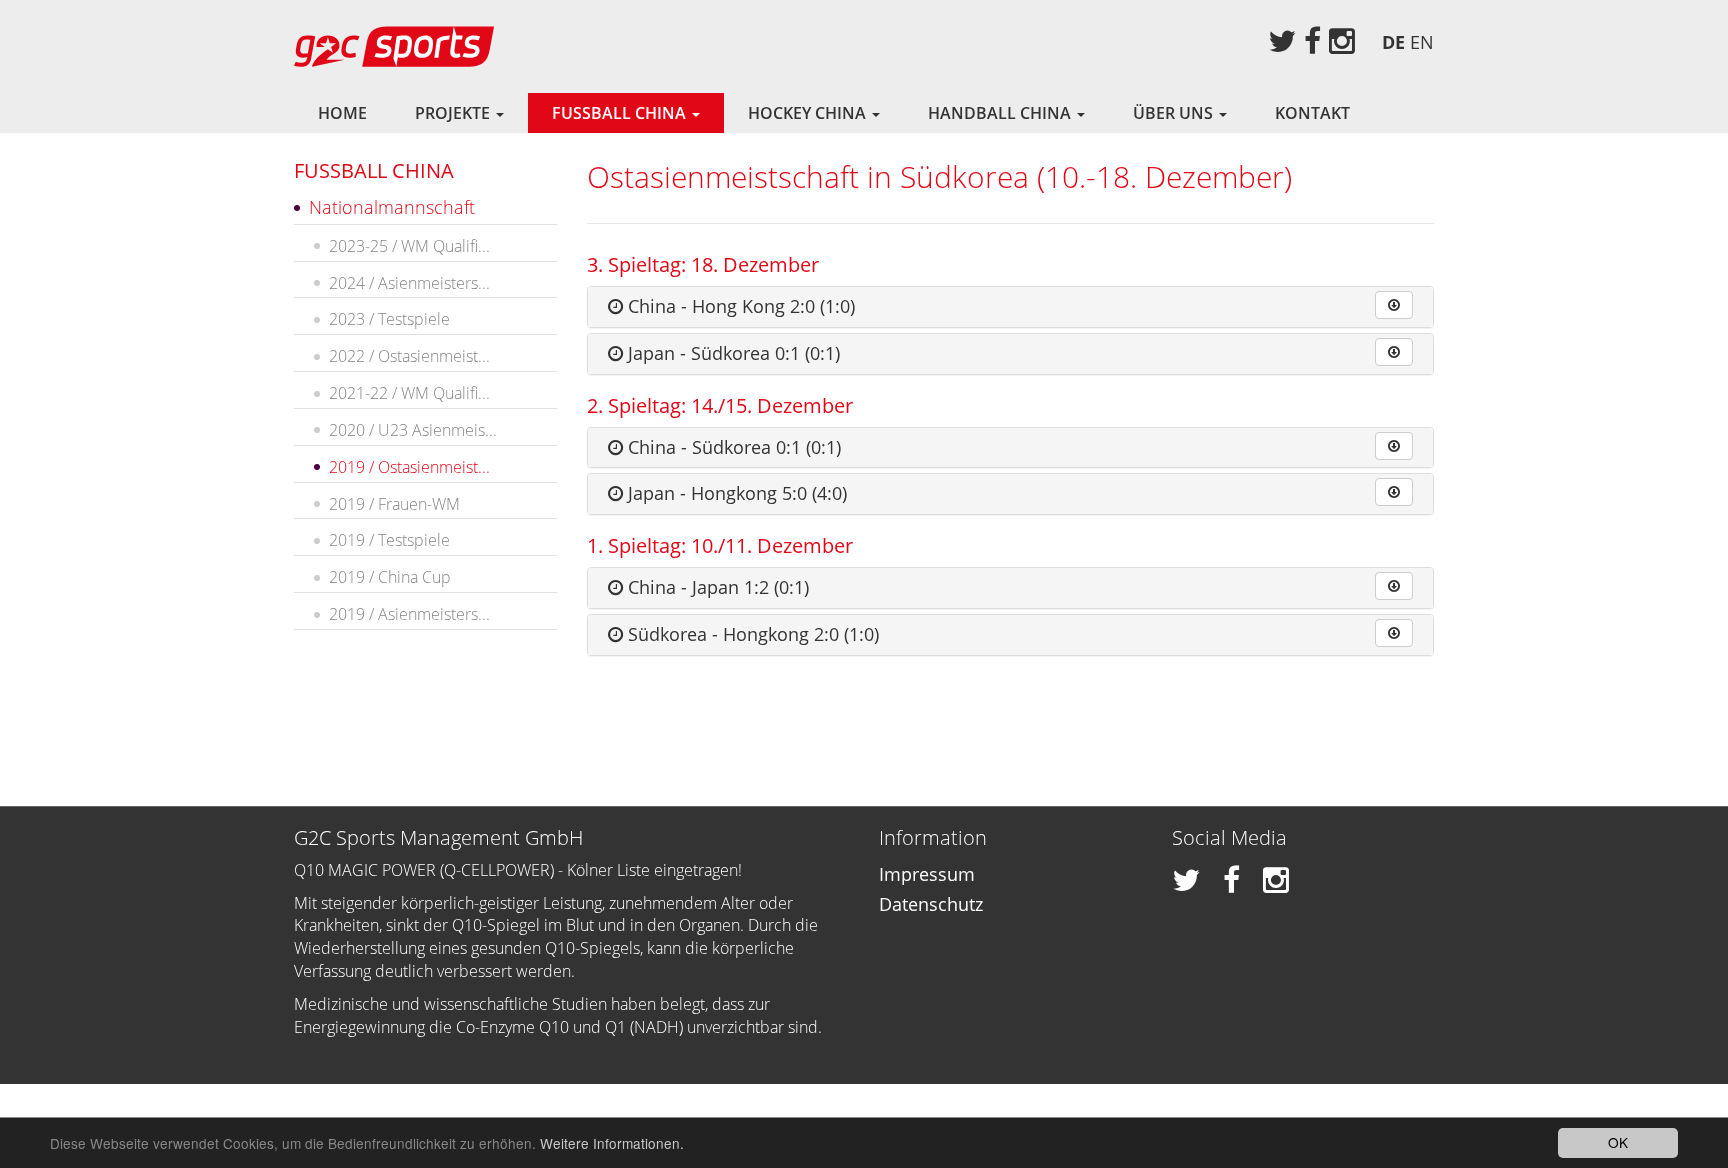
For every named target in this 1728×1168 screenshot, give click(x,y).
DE (1393, 42)
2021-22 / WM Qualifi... (409, 393)
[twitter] (1282, 40)
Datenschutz (931, 904)
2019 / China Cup (390, 577)
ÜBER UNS (1175, 113)
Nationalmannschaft (392, 207)
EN (1422, 42)
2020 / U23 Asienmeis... (413, 430)
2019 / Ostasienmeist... (409, 467)
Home (342, 113)
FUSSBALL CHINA (621, 113)
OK (1618, 1142)
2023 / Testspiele (389, 319)
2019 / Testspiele (389, 540)
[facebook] (1312, 40)
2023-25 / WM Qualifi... (409, 246)
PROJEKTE (454, 113)
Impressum (927, 874)
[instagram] (1342, 40)
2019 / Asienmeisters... (409, 614)
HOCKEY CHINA (809, 113)
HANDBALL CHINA (1001, 113)
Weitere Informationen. (612, 1143)
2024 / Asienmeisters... (409, 283)
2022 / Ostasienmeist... (409, 356)
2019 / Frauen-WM (394, 504)
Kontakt (1312, 113)
